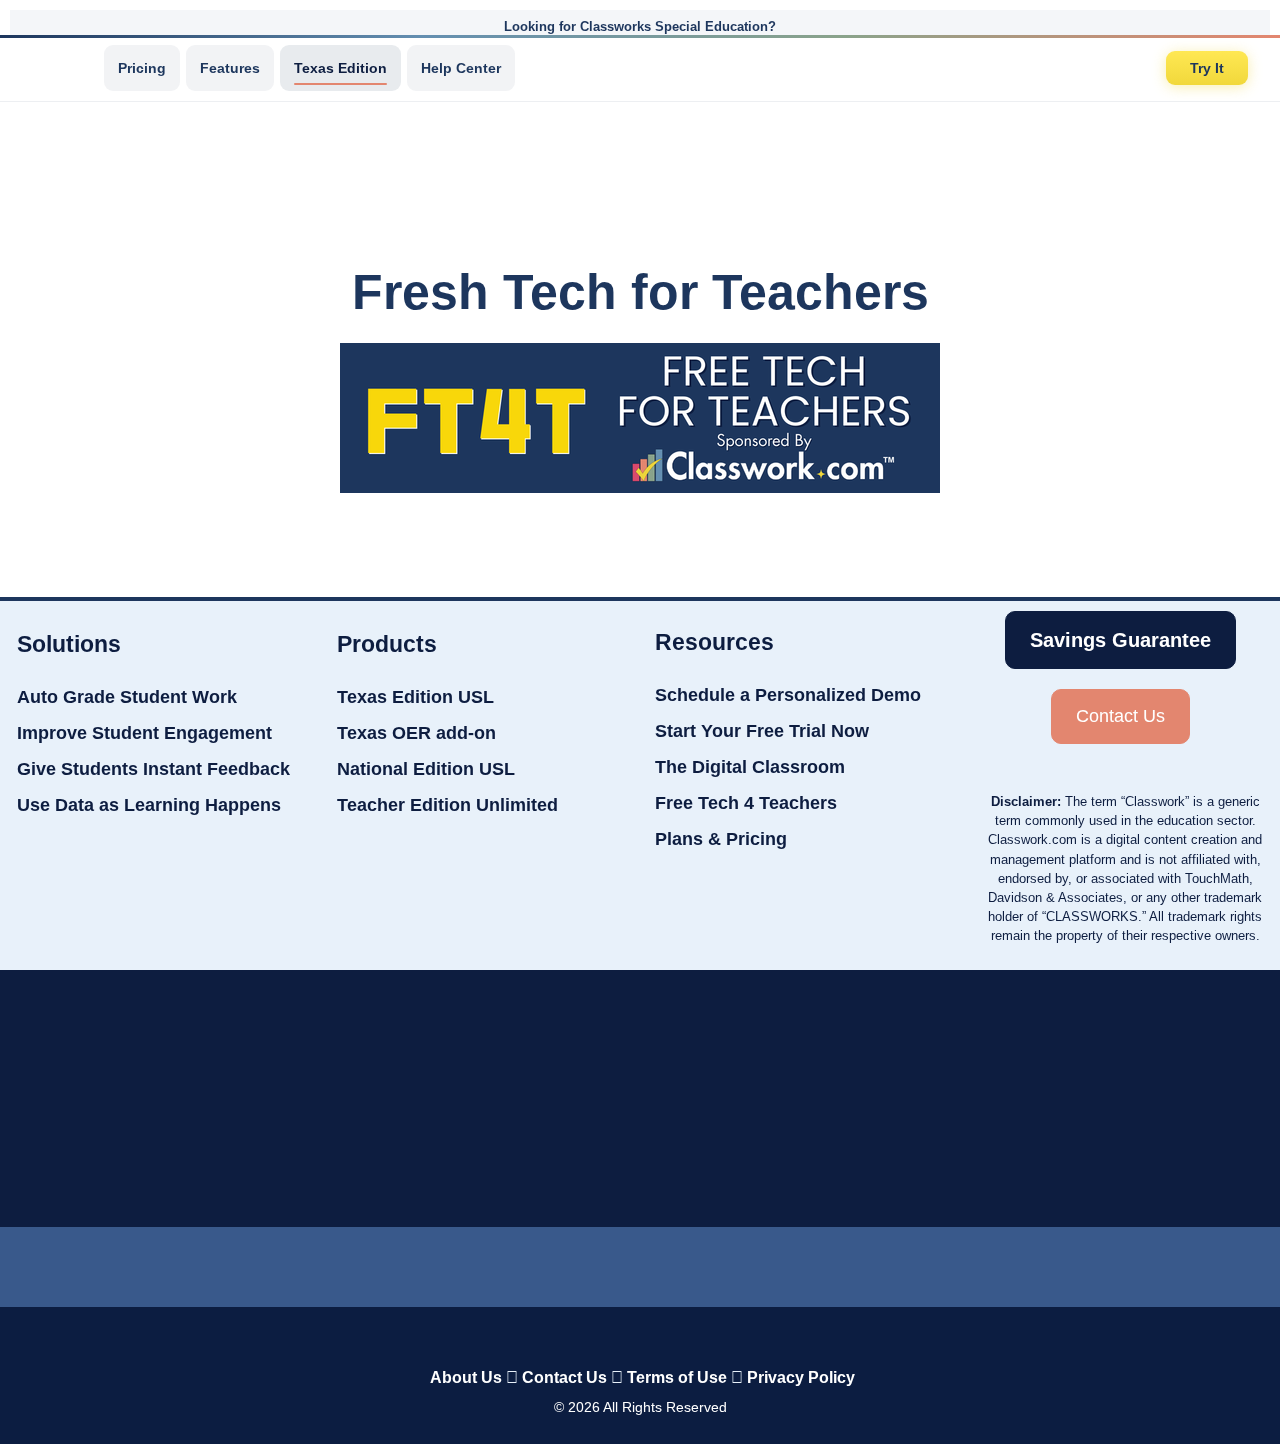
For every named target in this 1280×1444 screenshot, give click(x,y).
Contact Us (564, 1377)
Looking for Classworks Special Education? (640, 26)
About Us (466, 1377)
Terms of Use (677, 1377)
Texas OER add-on (416, 733)
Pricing (142, 68)
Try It (1207, 68)
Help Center (461, 68)
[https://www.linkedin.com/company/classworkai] (499, 1262)
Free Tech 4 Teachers (746, 803)
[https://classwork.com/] (619, 1335)
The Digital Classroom (750, 767)
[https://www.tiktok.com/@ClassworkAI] (572, 1262)
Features (230, 68)
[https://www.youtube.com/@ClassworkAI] (782, 1262)
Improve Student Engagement (144, 733)
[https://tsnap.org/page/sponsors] (896, 1099)
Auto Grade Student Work (127, 697)
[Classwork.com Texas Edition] (59, 68)
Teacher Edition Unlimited (447, 805)
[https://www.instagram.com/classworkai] (711, 1262)
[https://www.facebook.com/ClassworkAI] (639, 1262)
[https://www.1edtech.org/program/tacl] (396, 1098)
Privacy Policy (801, 1377)
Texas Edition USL (415, 697)
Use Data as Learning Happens (149, 805)
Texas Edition (340, 68)
